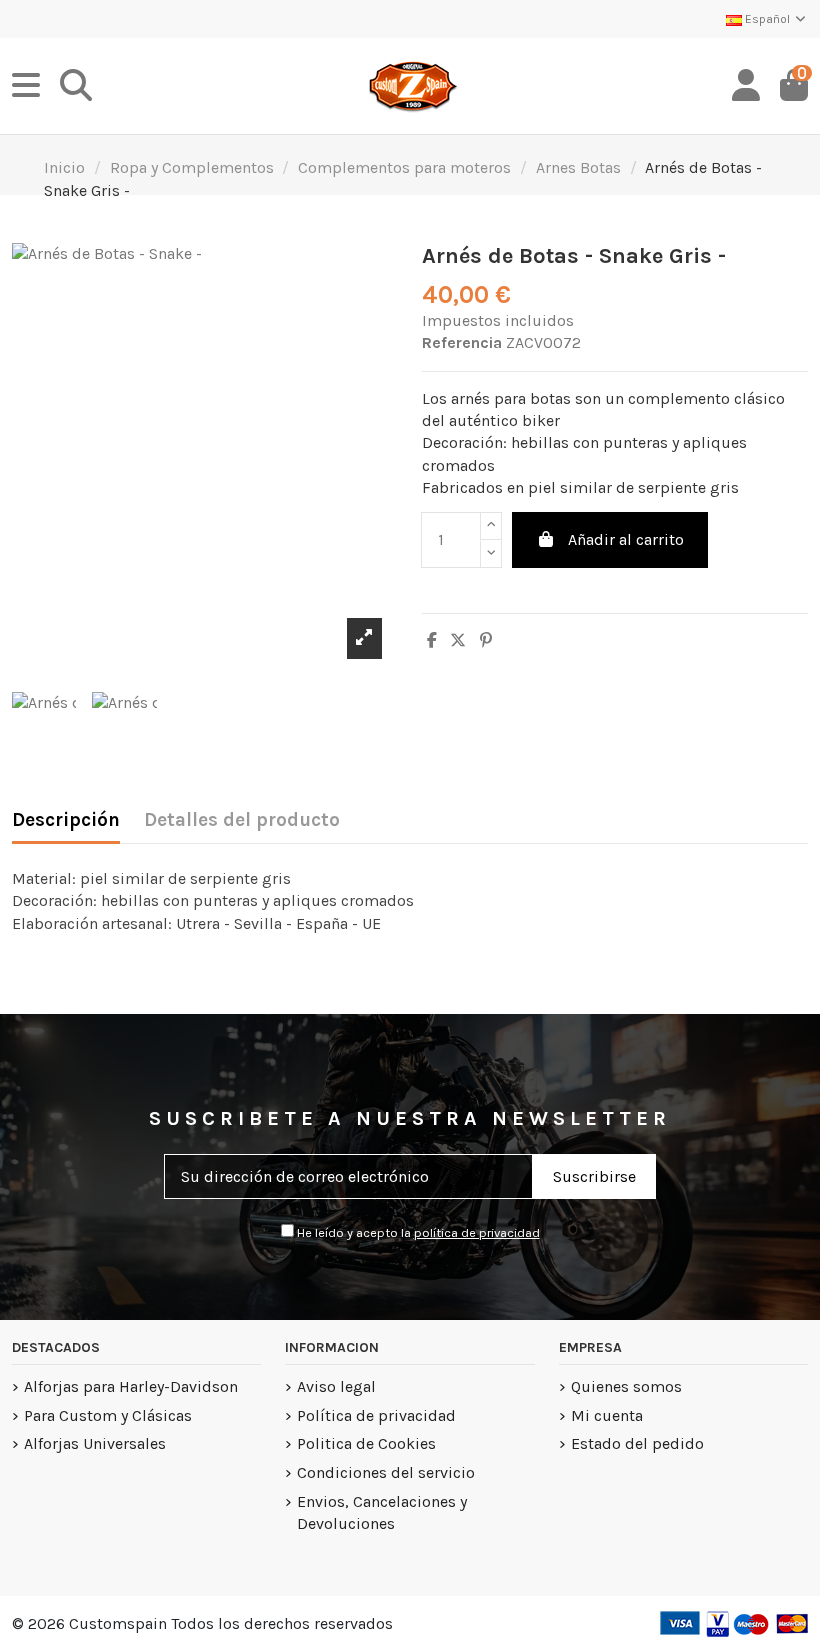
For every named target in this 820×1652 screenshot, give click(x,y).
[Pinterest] (486, 640)
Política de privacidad (376, 1415)
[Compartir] (432, 640)
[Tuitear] (458, 640)
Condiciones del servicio (386, 1472)
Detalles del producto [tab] (242, 820)
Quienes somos (626, 1386)
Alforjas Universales (95, 1443)
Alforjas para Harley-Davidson (131, 1386)
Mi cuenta (607, 1415)
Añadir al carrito (626, 539)
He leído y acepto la (417, 1232)
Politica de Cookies (366, 1443)
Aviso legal (336, 1386)
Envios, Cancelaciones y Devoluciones (382, 1512)
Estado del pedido (637, 1443)
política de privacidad (477, 1232)
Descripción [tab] (66, 820)
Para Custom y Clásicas (108, 1415)
